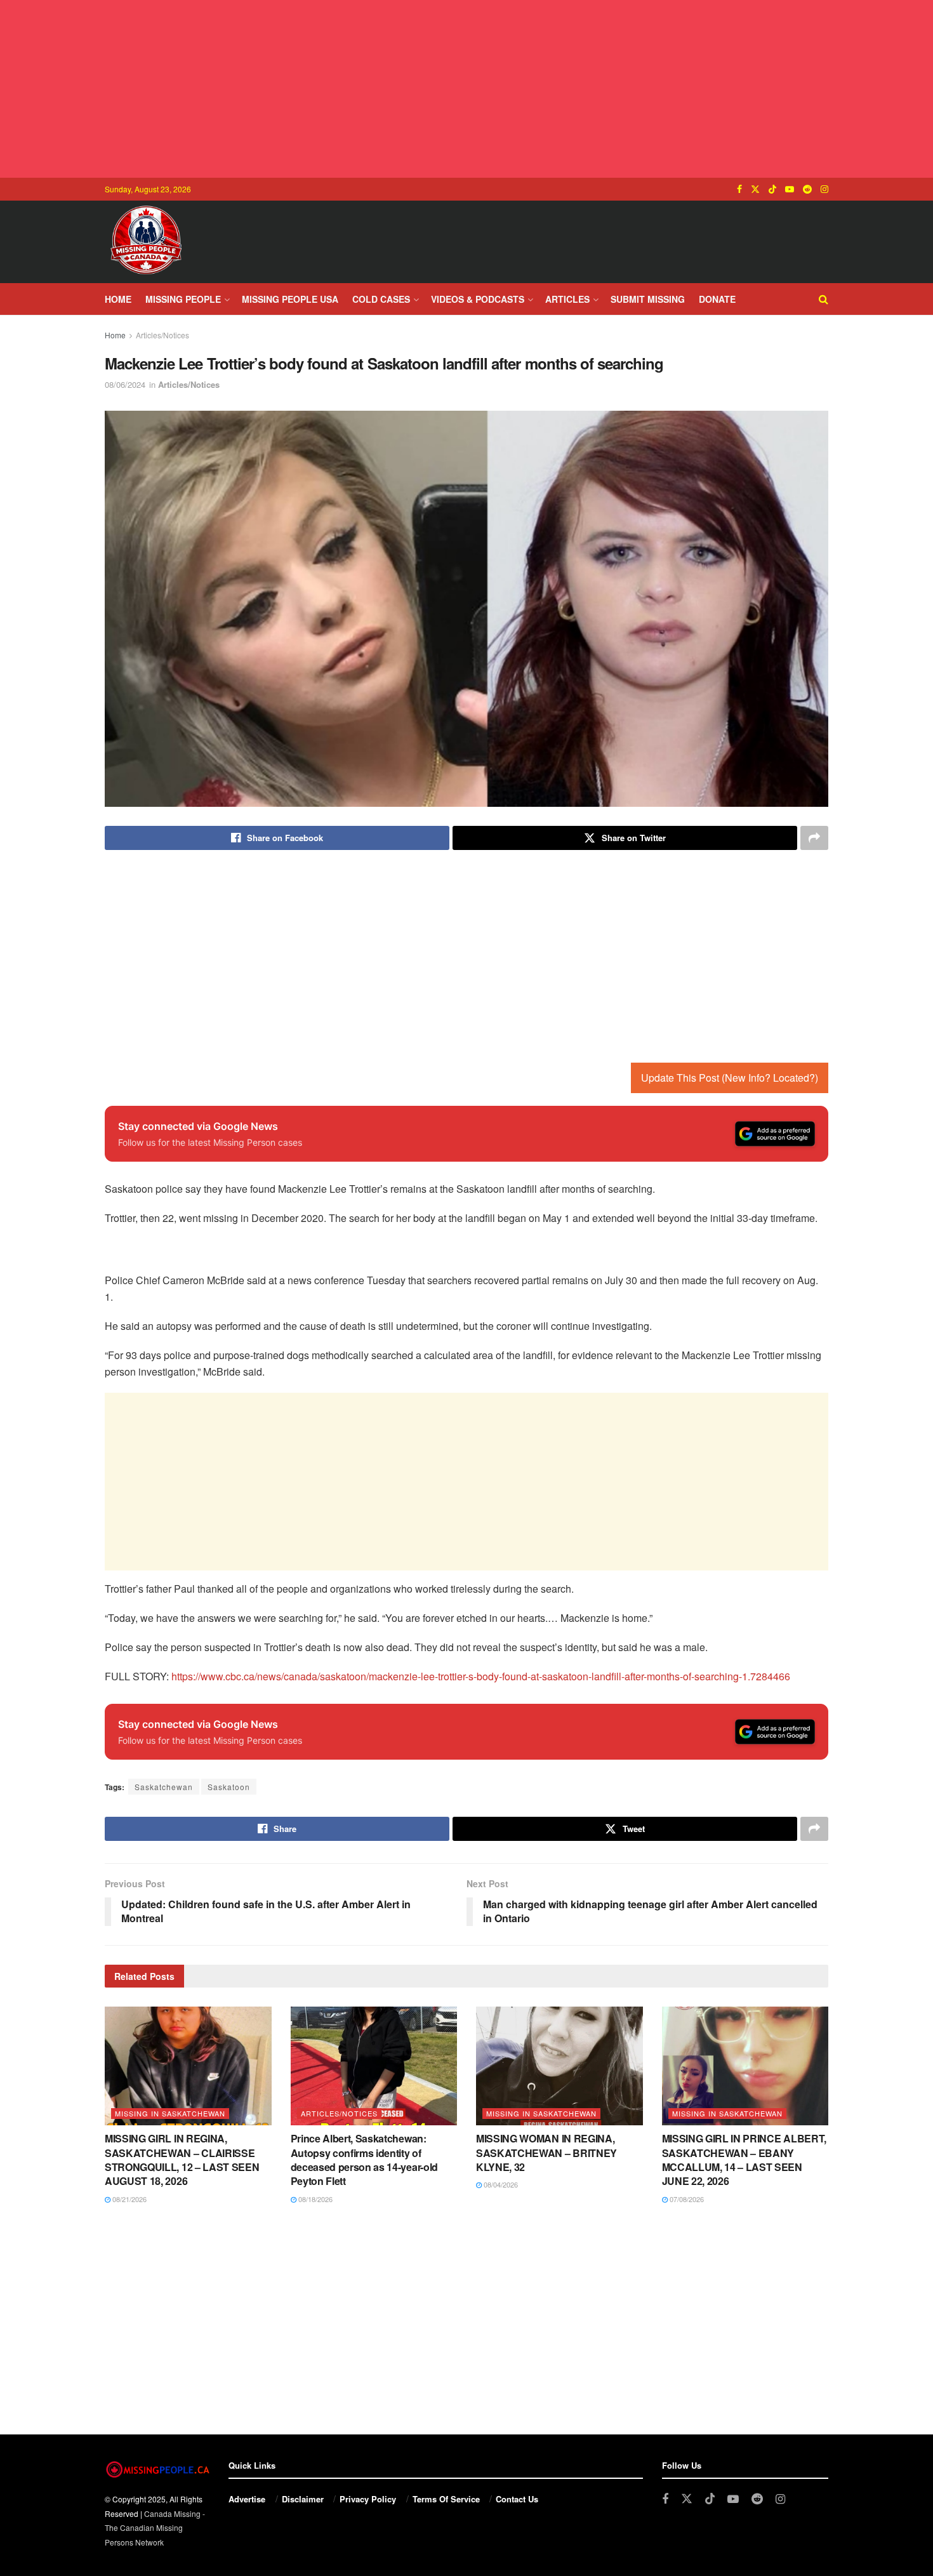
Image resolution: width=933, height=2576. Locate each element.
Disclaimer (303, 2499)
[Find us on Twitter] (755, 189)
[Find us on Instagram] (824, 189)
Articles (567, 299)
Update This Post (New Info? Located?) (730, 1078)
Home (118, 299)
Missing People (183, 299)
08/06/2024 (125, 384)
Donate (717, 299)
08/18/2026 (314, 2199)
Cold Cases (381, 299)
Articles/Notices (162, 335)
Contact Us (517, 2499)
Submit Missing (648, 299)
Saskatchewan (164, 1787)
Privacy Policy (368, 2499)
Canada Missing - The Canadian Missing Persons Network (155, 2528)
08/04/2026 (500, 2184)
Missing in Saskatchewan (170, 2113)
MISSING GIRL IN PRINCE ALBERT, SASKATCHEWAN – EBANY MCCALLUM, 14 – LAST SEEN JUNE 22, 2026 (744, 2160)
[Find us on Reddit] (807, 189)
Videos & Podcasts (478, 299)
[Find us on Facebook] (739, 189)
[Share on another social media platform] (814, 838)
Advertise (247, 2499)
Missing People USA (290, 299)
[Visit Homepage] (146, 242)
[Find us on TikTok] (772, 189)
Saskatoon (229, 1787)
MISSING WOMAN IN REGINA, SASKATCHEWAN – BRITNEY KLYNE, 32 (546, 2153)
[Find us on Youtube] (790, 189)
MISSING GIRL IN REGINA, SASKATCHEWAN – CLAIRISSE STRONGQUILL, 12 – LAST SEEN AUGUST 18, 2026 (182, 2160)
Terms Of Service (446, 2499)
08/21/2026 (129, 2199)
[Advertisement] (466, 89)
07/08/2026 (686, 2199)
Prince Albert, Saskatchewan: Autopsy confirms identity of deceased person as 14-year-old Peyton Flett (364, 2160)
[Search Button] (824, 299)
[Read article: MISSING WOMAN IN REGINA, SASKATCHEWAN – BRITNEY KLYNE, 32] (559, 2066)
